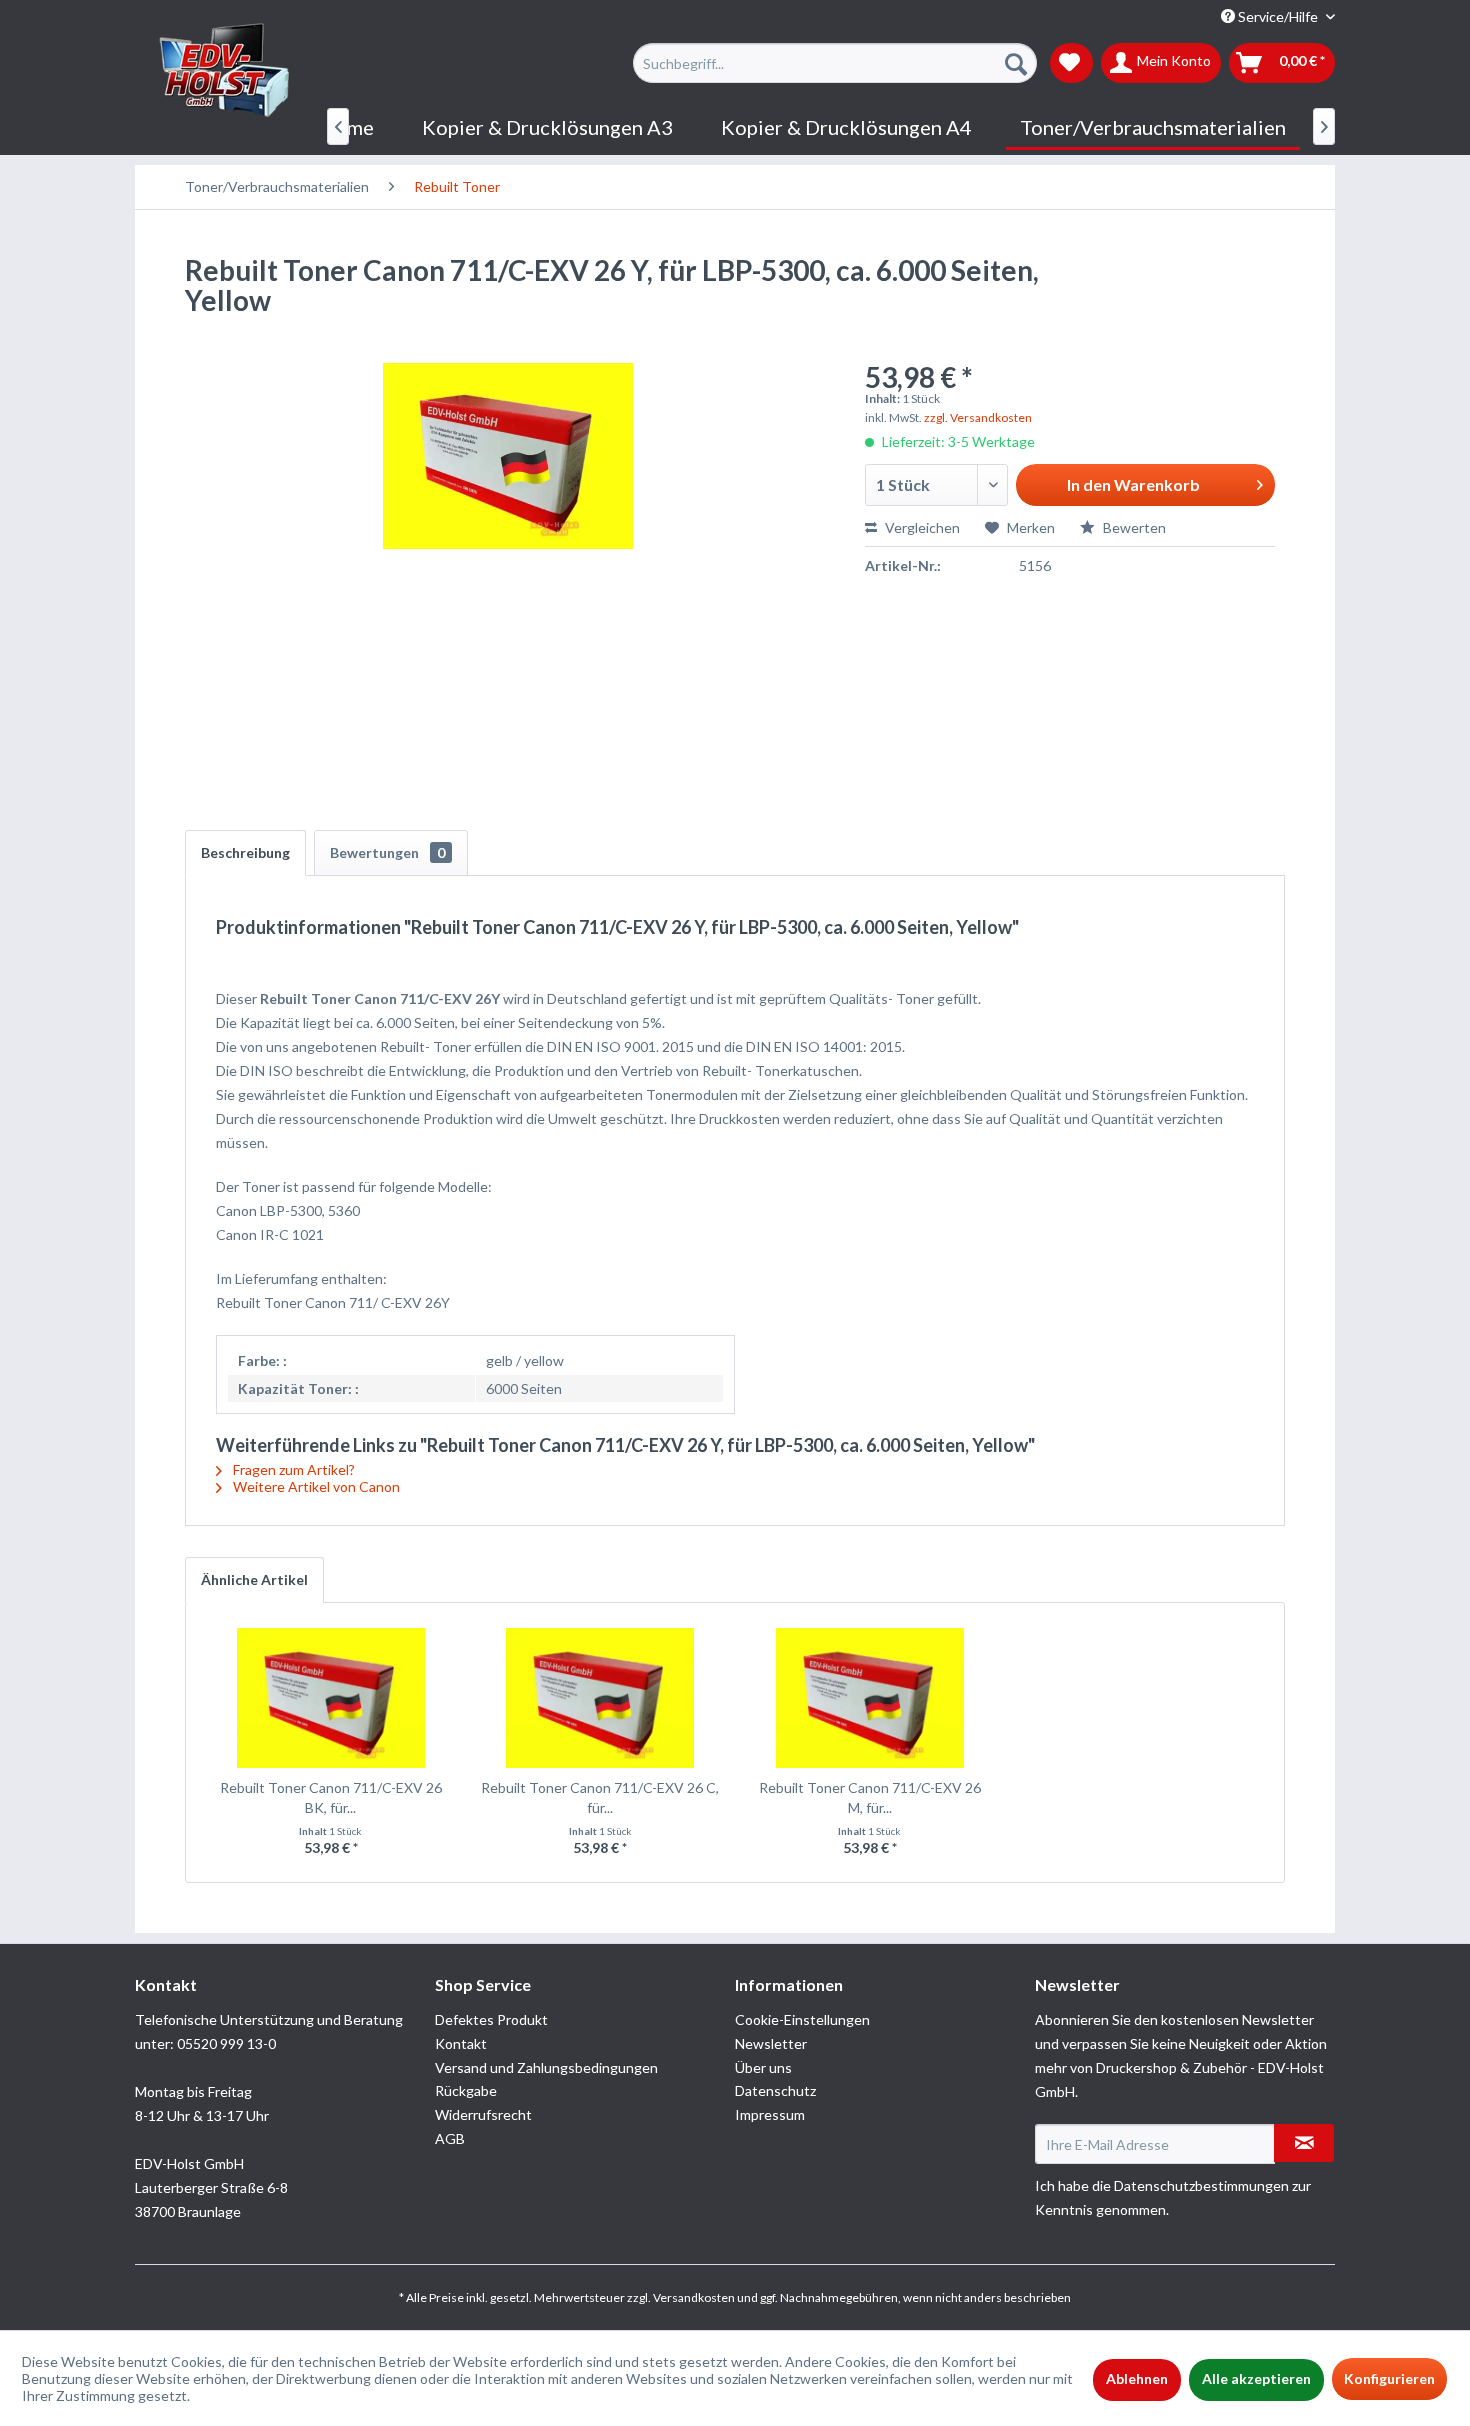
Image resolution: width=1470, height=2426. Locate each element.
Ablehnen (1137, 2378)
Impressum (770, 2114)
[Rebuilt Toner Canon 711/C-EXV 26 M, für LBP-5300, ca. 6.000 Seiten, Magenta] (870, 1698)
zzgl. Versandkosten (978, 417)
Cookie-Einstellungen (802, 2019)
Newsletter (771, 2043)
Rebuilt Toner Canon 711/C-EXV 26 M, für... (870, 1797)
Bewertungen (387, 852)
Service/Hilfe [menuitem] (1278, 16)
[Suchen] (1016, 63)
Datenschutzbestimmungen (1201, 2185)
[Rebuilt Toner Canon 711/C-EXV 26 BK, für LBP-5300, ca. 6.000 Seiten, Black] (331, 1698)
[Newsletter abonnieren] (1304, 2143)
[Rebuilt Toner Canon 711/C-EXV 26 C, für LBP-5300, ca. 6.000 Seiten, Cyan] (601, 1698)
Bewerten (1133, 527)
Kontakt (461, 2043)
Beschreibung (245, 852)
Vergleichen (921, 527)
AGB (450, 2138)
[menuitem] (834, 63)
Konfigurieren (1389, 2378)
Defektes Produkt (491, 2019)
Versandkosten (694, 2297)
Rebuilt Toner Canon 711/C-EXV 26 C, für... (600, 1797)
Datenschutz (775, 2090)
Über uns (763, 2067)
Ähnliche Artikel (254, 1579)
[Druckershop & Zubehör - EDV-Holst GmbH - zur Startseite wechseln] (225, 71)
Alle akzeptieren (1256, 2378)
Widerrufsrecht (483, 2114)
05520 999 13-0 (226, 2043)
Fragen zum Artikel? (292, 1469)
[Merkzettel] (1071, 63)
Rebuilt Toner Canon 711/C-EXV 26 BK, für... (331, 1797)
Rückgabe (466, 2090)
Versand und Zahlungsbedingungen (546, 2067)
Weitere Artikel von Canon (315, 1486)
